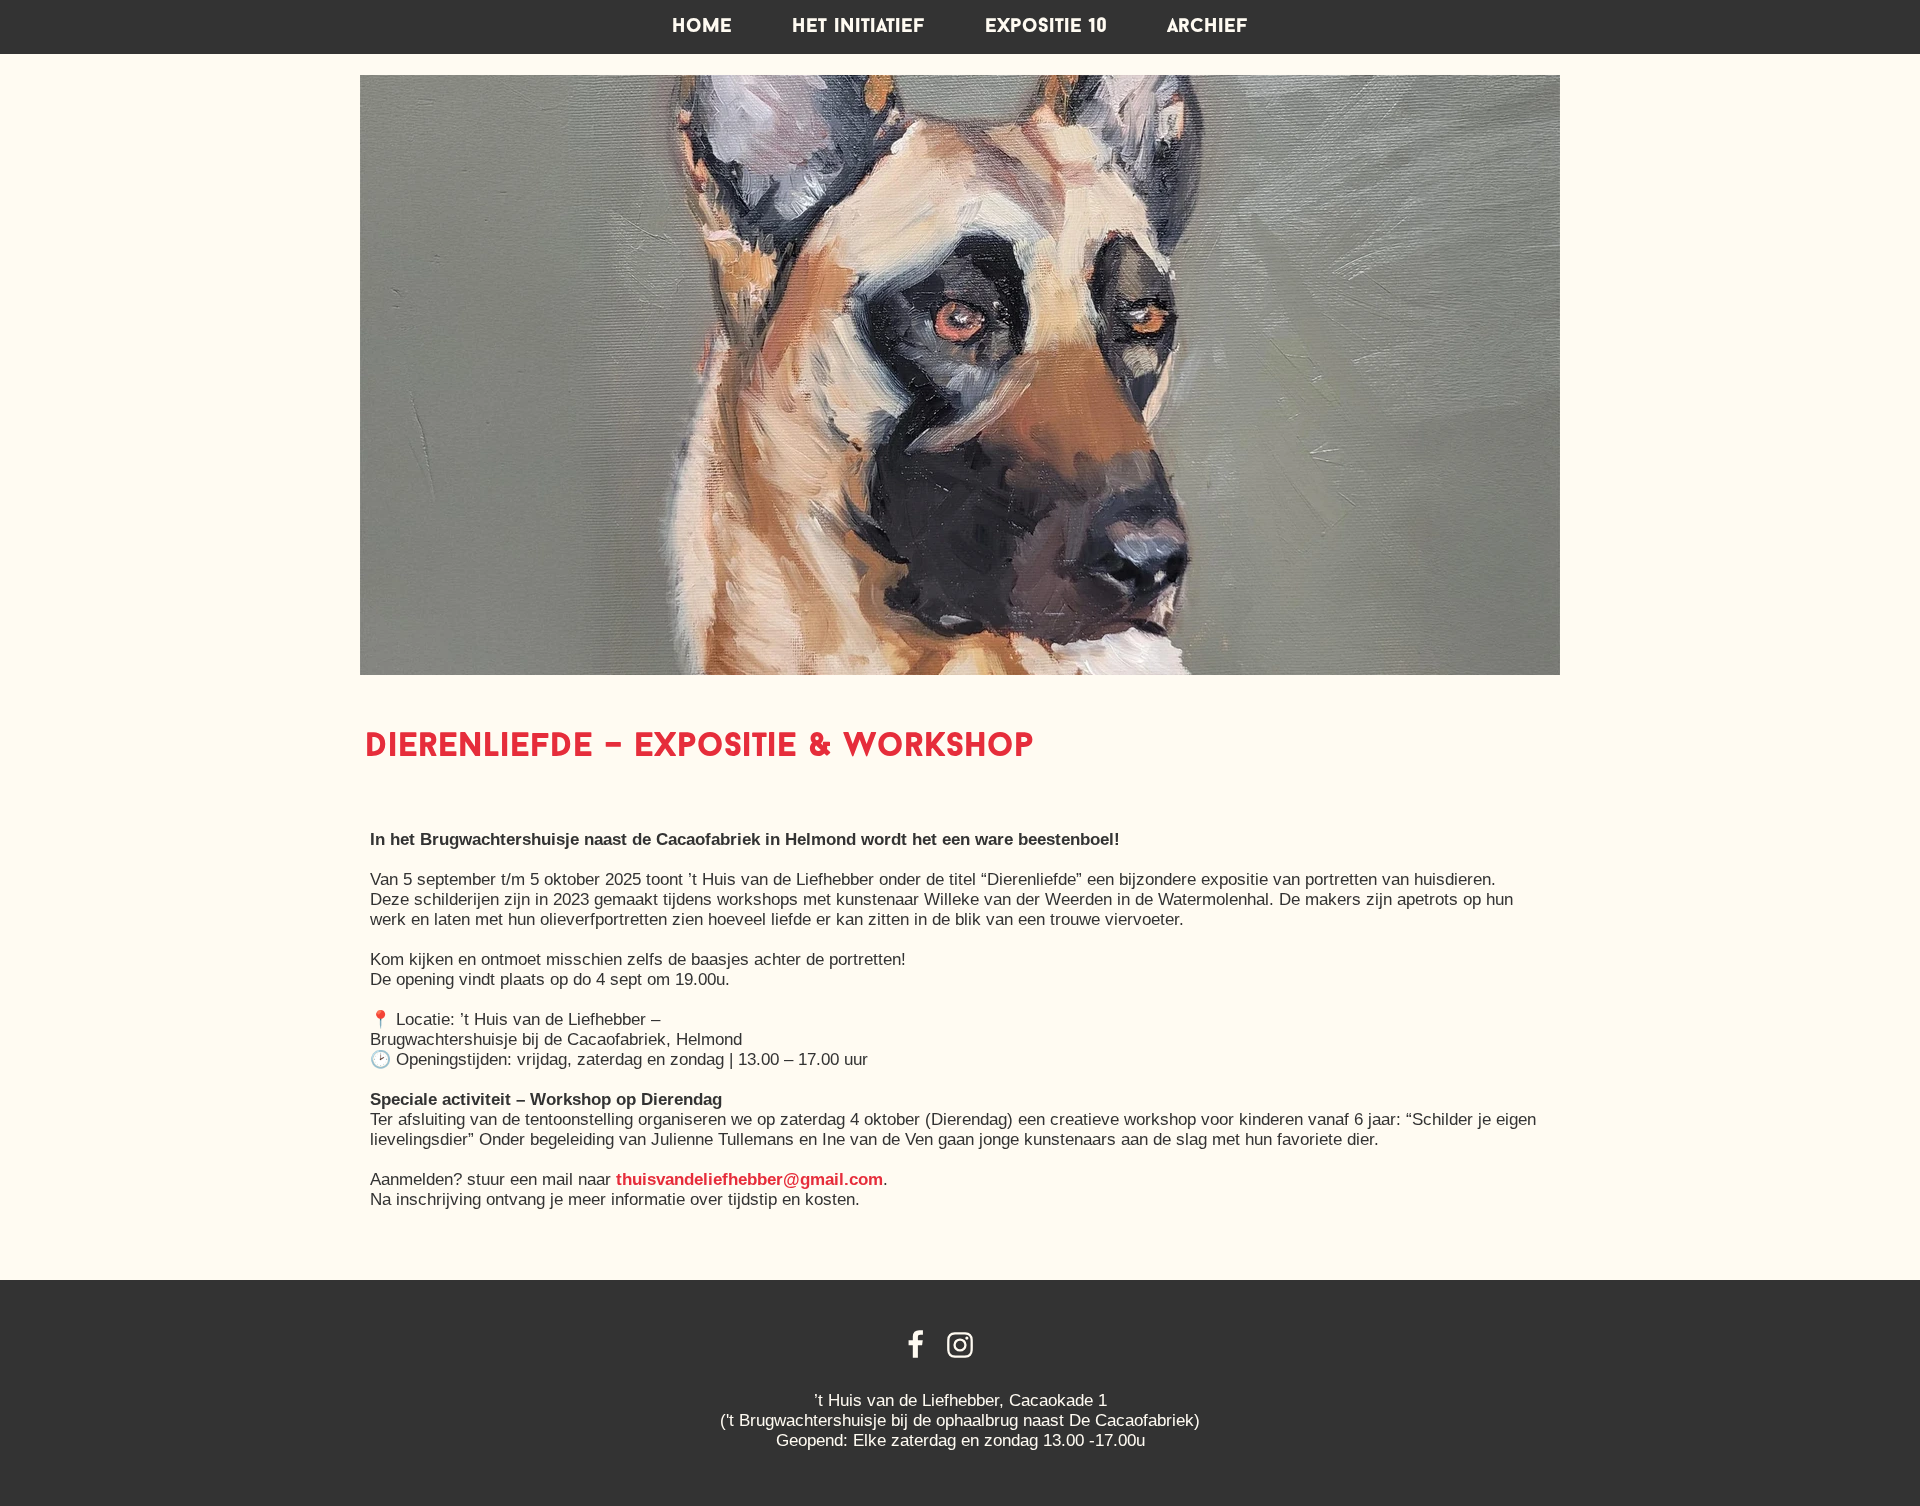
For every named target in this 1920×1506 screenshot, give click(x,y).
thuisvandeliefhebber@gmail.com (749, 1179)
